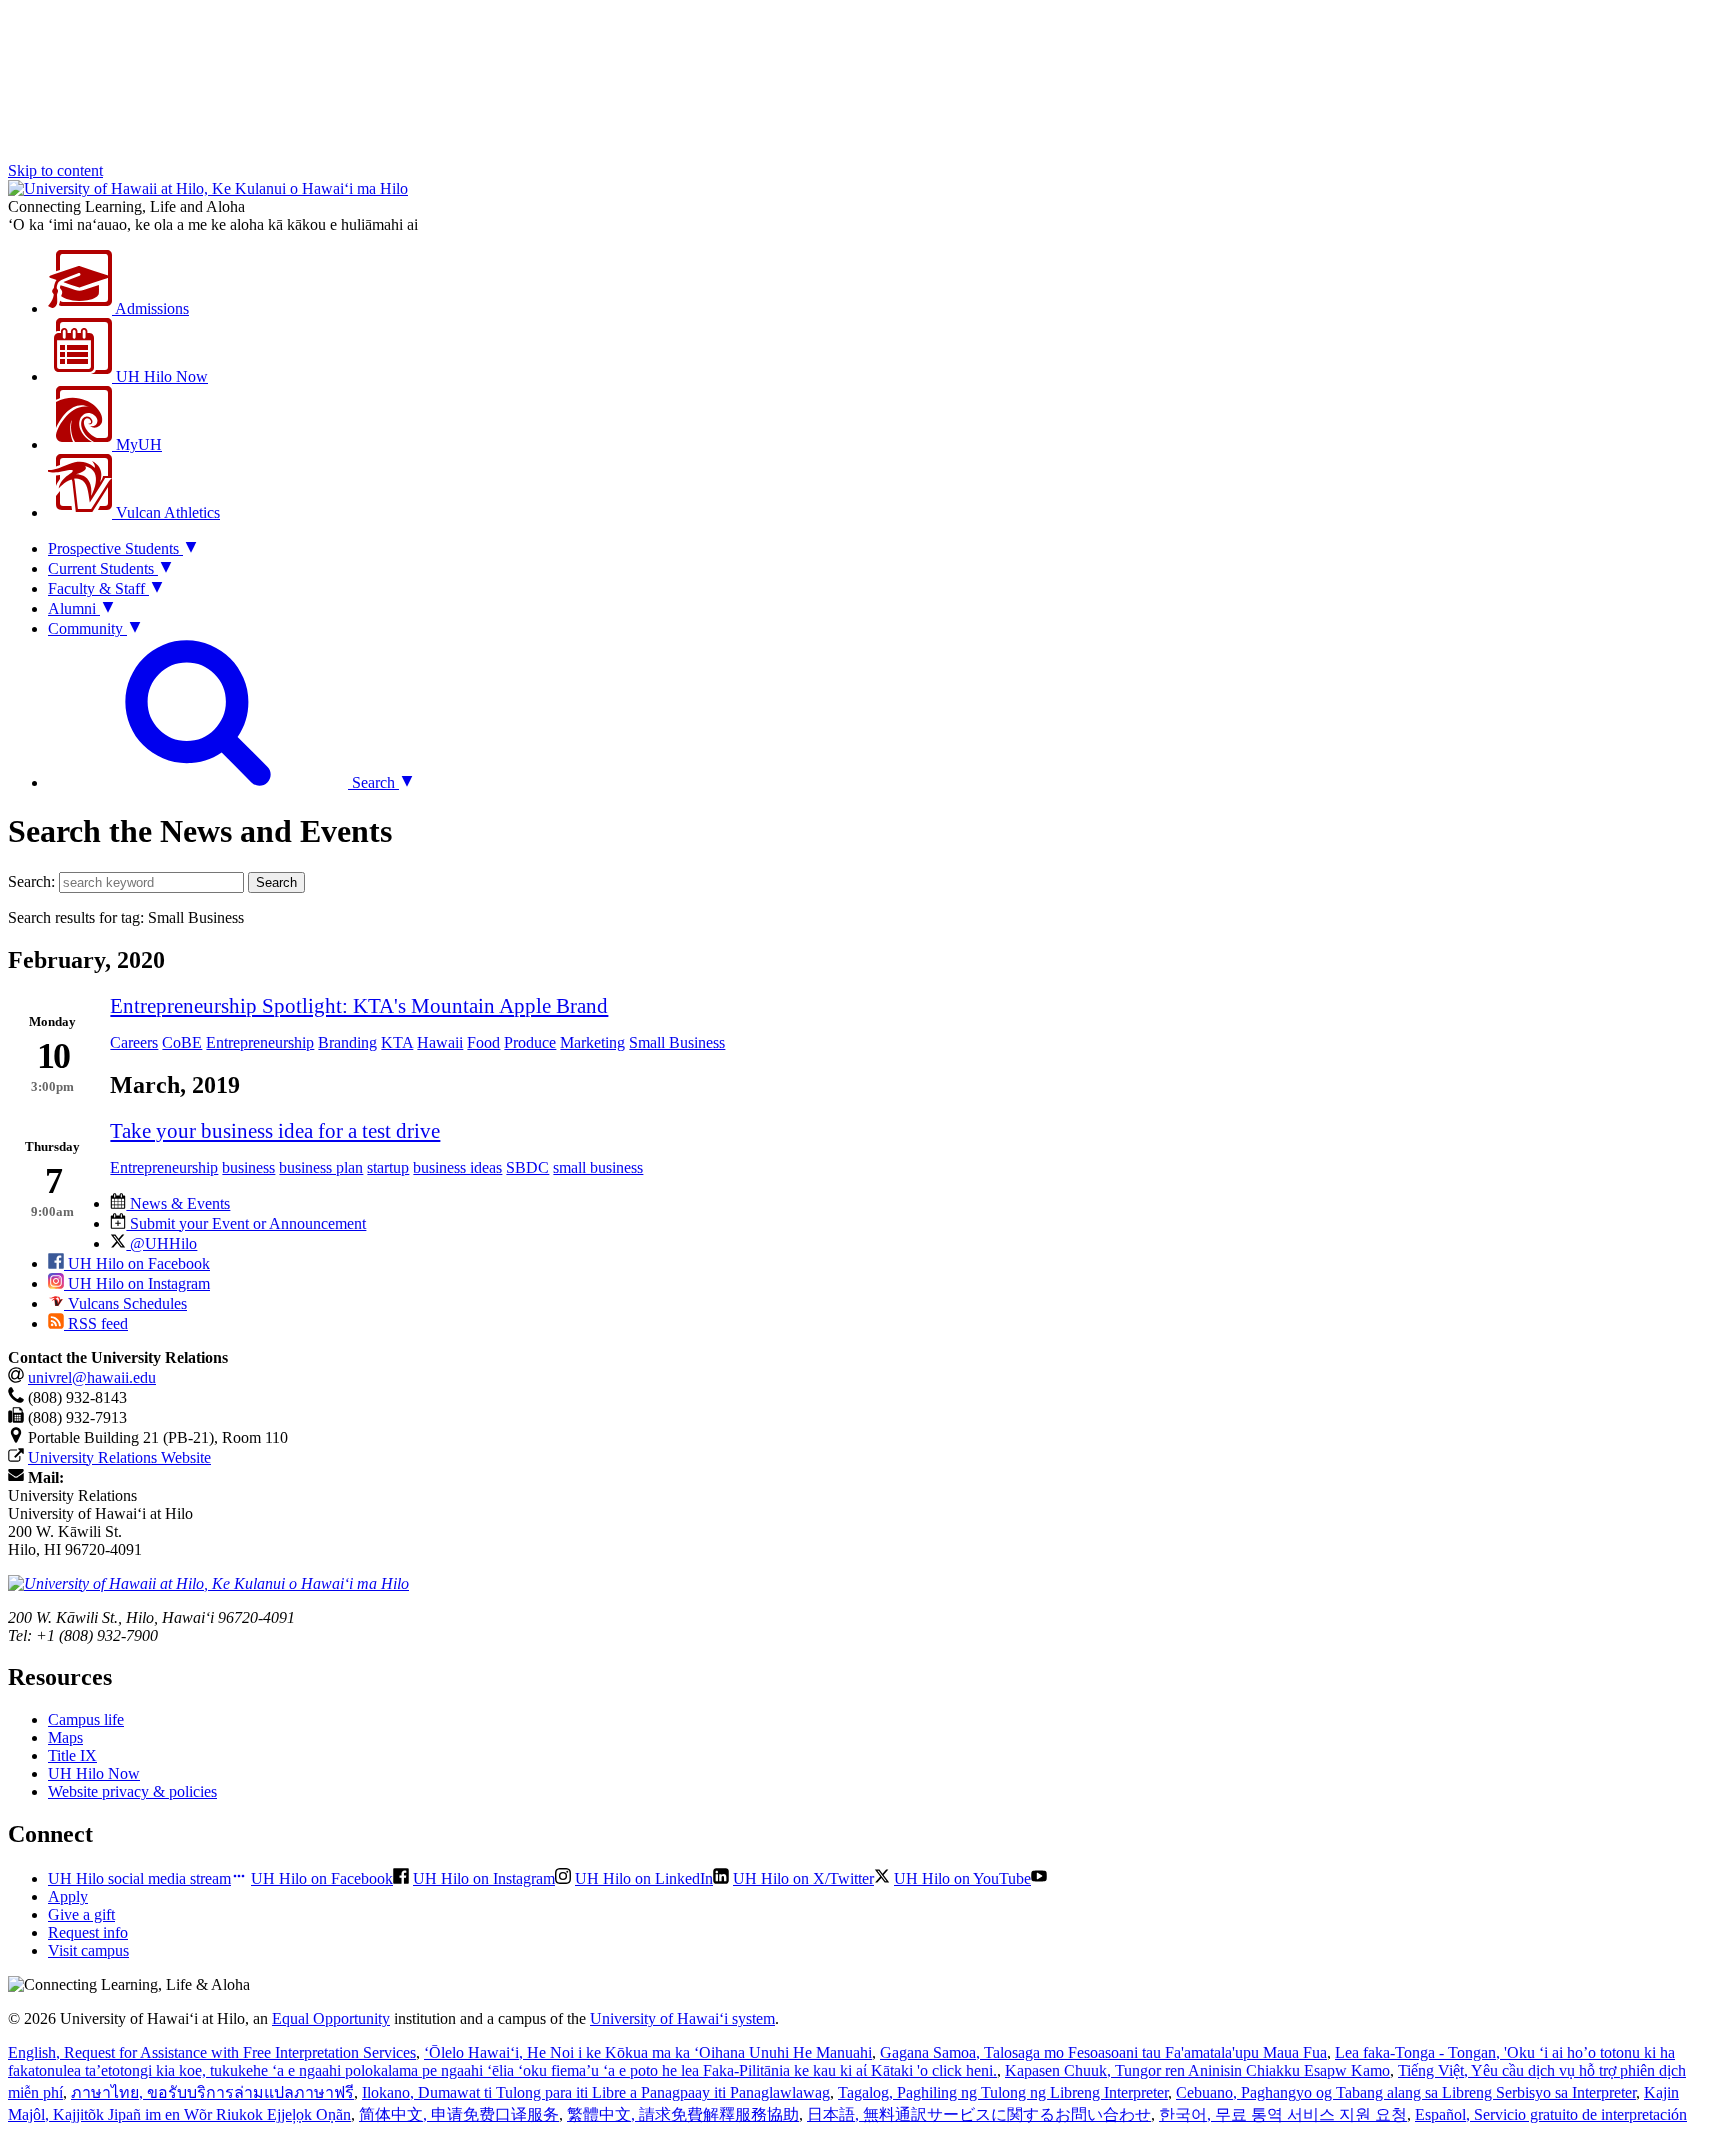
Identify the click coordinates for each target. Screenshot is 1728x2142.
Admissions (150, 308)
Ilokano (596, 2092)
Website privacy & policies (132, 1791)
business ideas (457, 1167)
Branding (347, 1042)
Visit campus (88, 1950)
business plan (321, 1167)
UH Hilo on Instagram (137, 1283)
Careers (134, 1042)
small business (598, 1167)
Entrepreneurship (260, 1042)
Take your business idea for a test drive (275, 1130)
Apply (68, 1896)
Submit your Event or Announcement (246, 1223)
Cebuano (1406, 2092)
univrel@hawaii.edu (92, 1377)
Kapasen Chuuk (1197, 2070)
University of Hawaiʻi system (682, 2018)
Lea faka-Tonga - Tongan (841, 2061)
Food (483, 1042)
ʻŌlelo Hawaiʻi (648, 2052)
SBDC (527, 1167)
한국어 (1283, 2114)
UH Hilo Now (160, 376)
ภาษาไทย (212, 2092)
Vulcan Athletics (166, 512)
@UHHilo (161, 1243)
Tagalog (1003, 2092)
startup (388, 1167)
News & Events (178, 1203)
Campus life (86, 1719)
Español (1551, 2114)
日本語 (979, 2114)
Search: (31, 881)
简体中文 (459, 2114)
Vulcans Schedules (125, 1303)
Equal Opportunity (331, 2018)
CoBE (182, 1042)
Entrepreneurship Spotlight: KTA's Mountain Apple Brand (359, 1005)
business (248, 1167)
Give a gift (81, 1914)
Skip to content (55, 170)
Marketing (592, 1042)
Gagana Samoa (1103, 2052)
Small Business (677, 1042)
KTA (397, 1042)
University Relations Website (119, 1457)
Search (276, 882)
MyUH (137, 444)
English (212, 2052)
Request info (88, 1932)
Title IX (72, 1755)
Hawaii (440, 1042)
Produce (530, 1042)
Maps (65, 1737)
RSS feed (96, 1323)
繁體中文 (683, 2114)
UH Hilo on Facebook (137, 1263)
